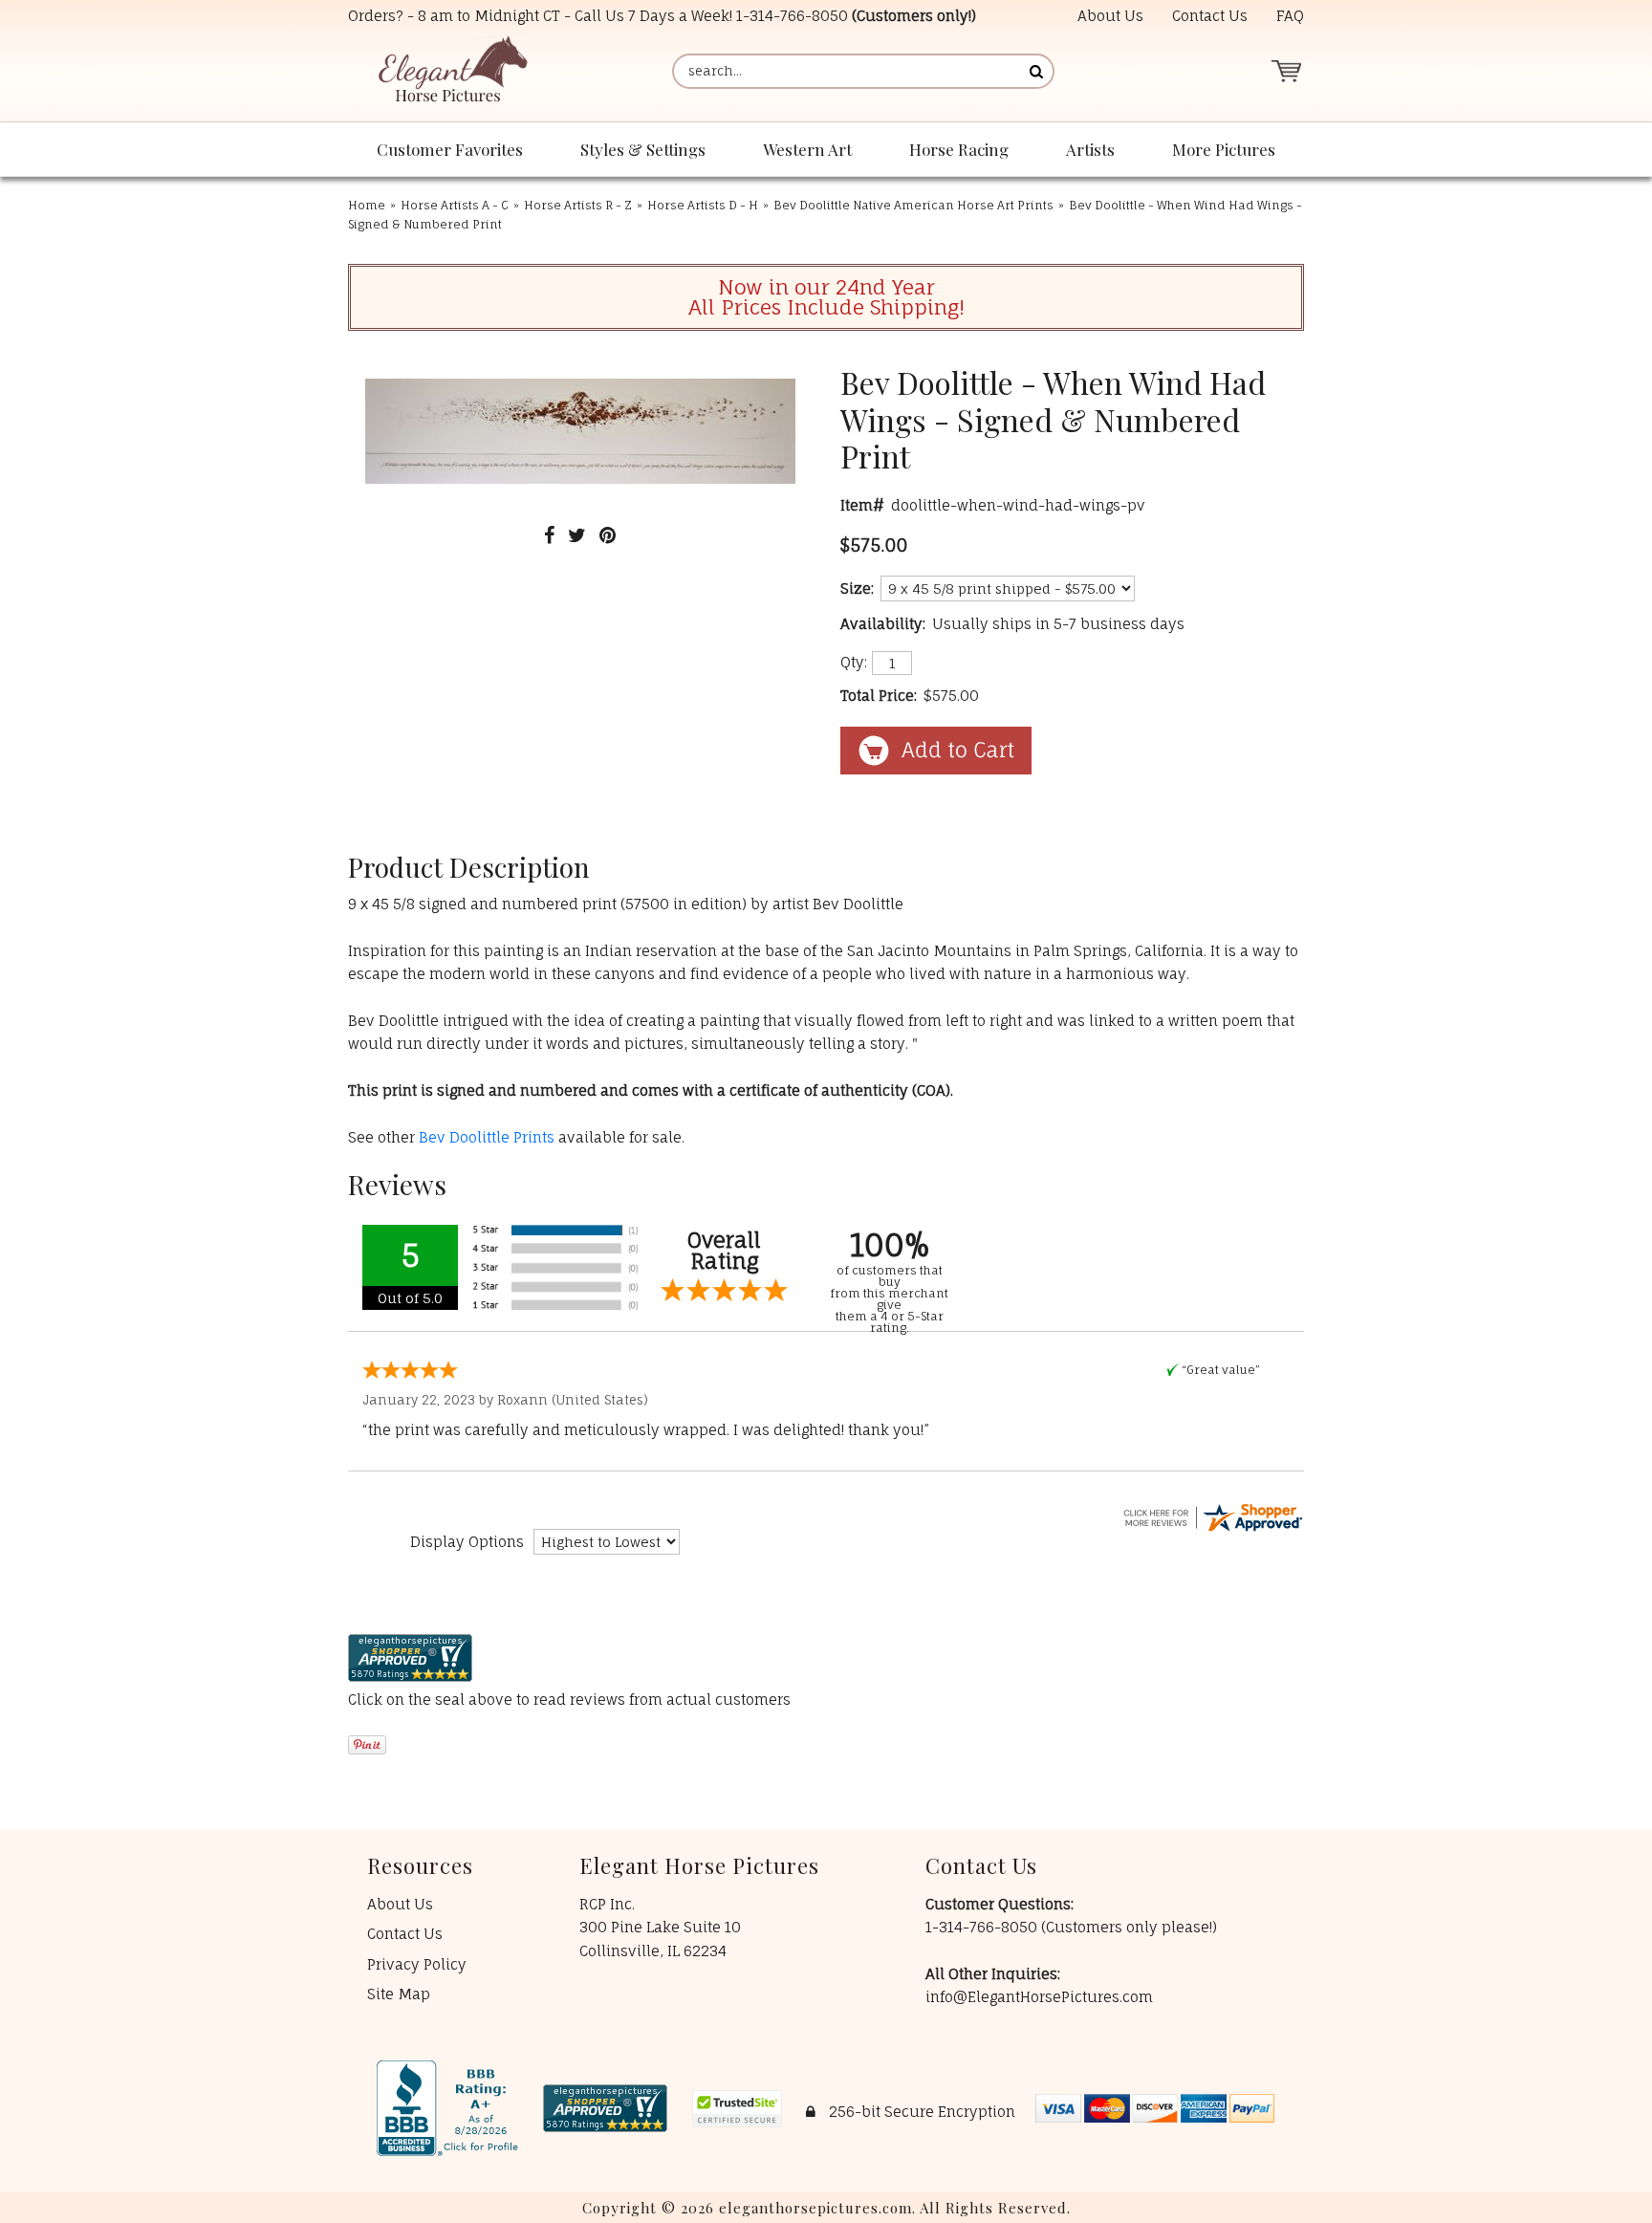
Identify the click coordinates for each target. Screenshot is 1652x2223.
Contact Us (1210, 16)
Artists (1090, 149)
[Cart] (1286, 71)
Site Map (399, 1994)
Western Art (807, 149)
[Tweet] (577, 535)
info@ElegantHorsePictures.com (1039, 1997)
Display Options (467, 1542)
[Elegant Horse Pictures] (452, 71)
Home (367, 205)
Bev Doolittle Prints (487, 1137)
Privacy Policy (417, 1964)
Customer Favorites (450, 149)
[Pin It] (608, 535)
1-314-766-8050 (792, 16)
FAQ (1290, 16)
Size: (857, 588)
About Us (1110, 16)
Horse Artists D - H (703, 205)
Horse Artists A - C (455, 205)
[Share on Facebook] (549, 535)
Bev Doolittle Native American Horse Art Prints (913, 205)
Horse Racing (959, 149)
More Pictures (1224, 149)
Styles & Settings (643, 149)
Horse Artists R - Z (578, 205)
